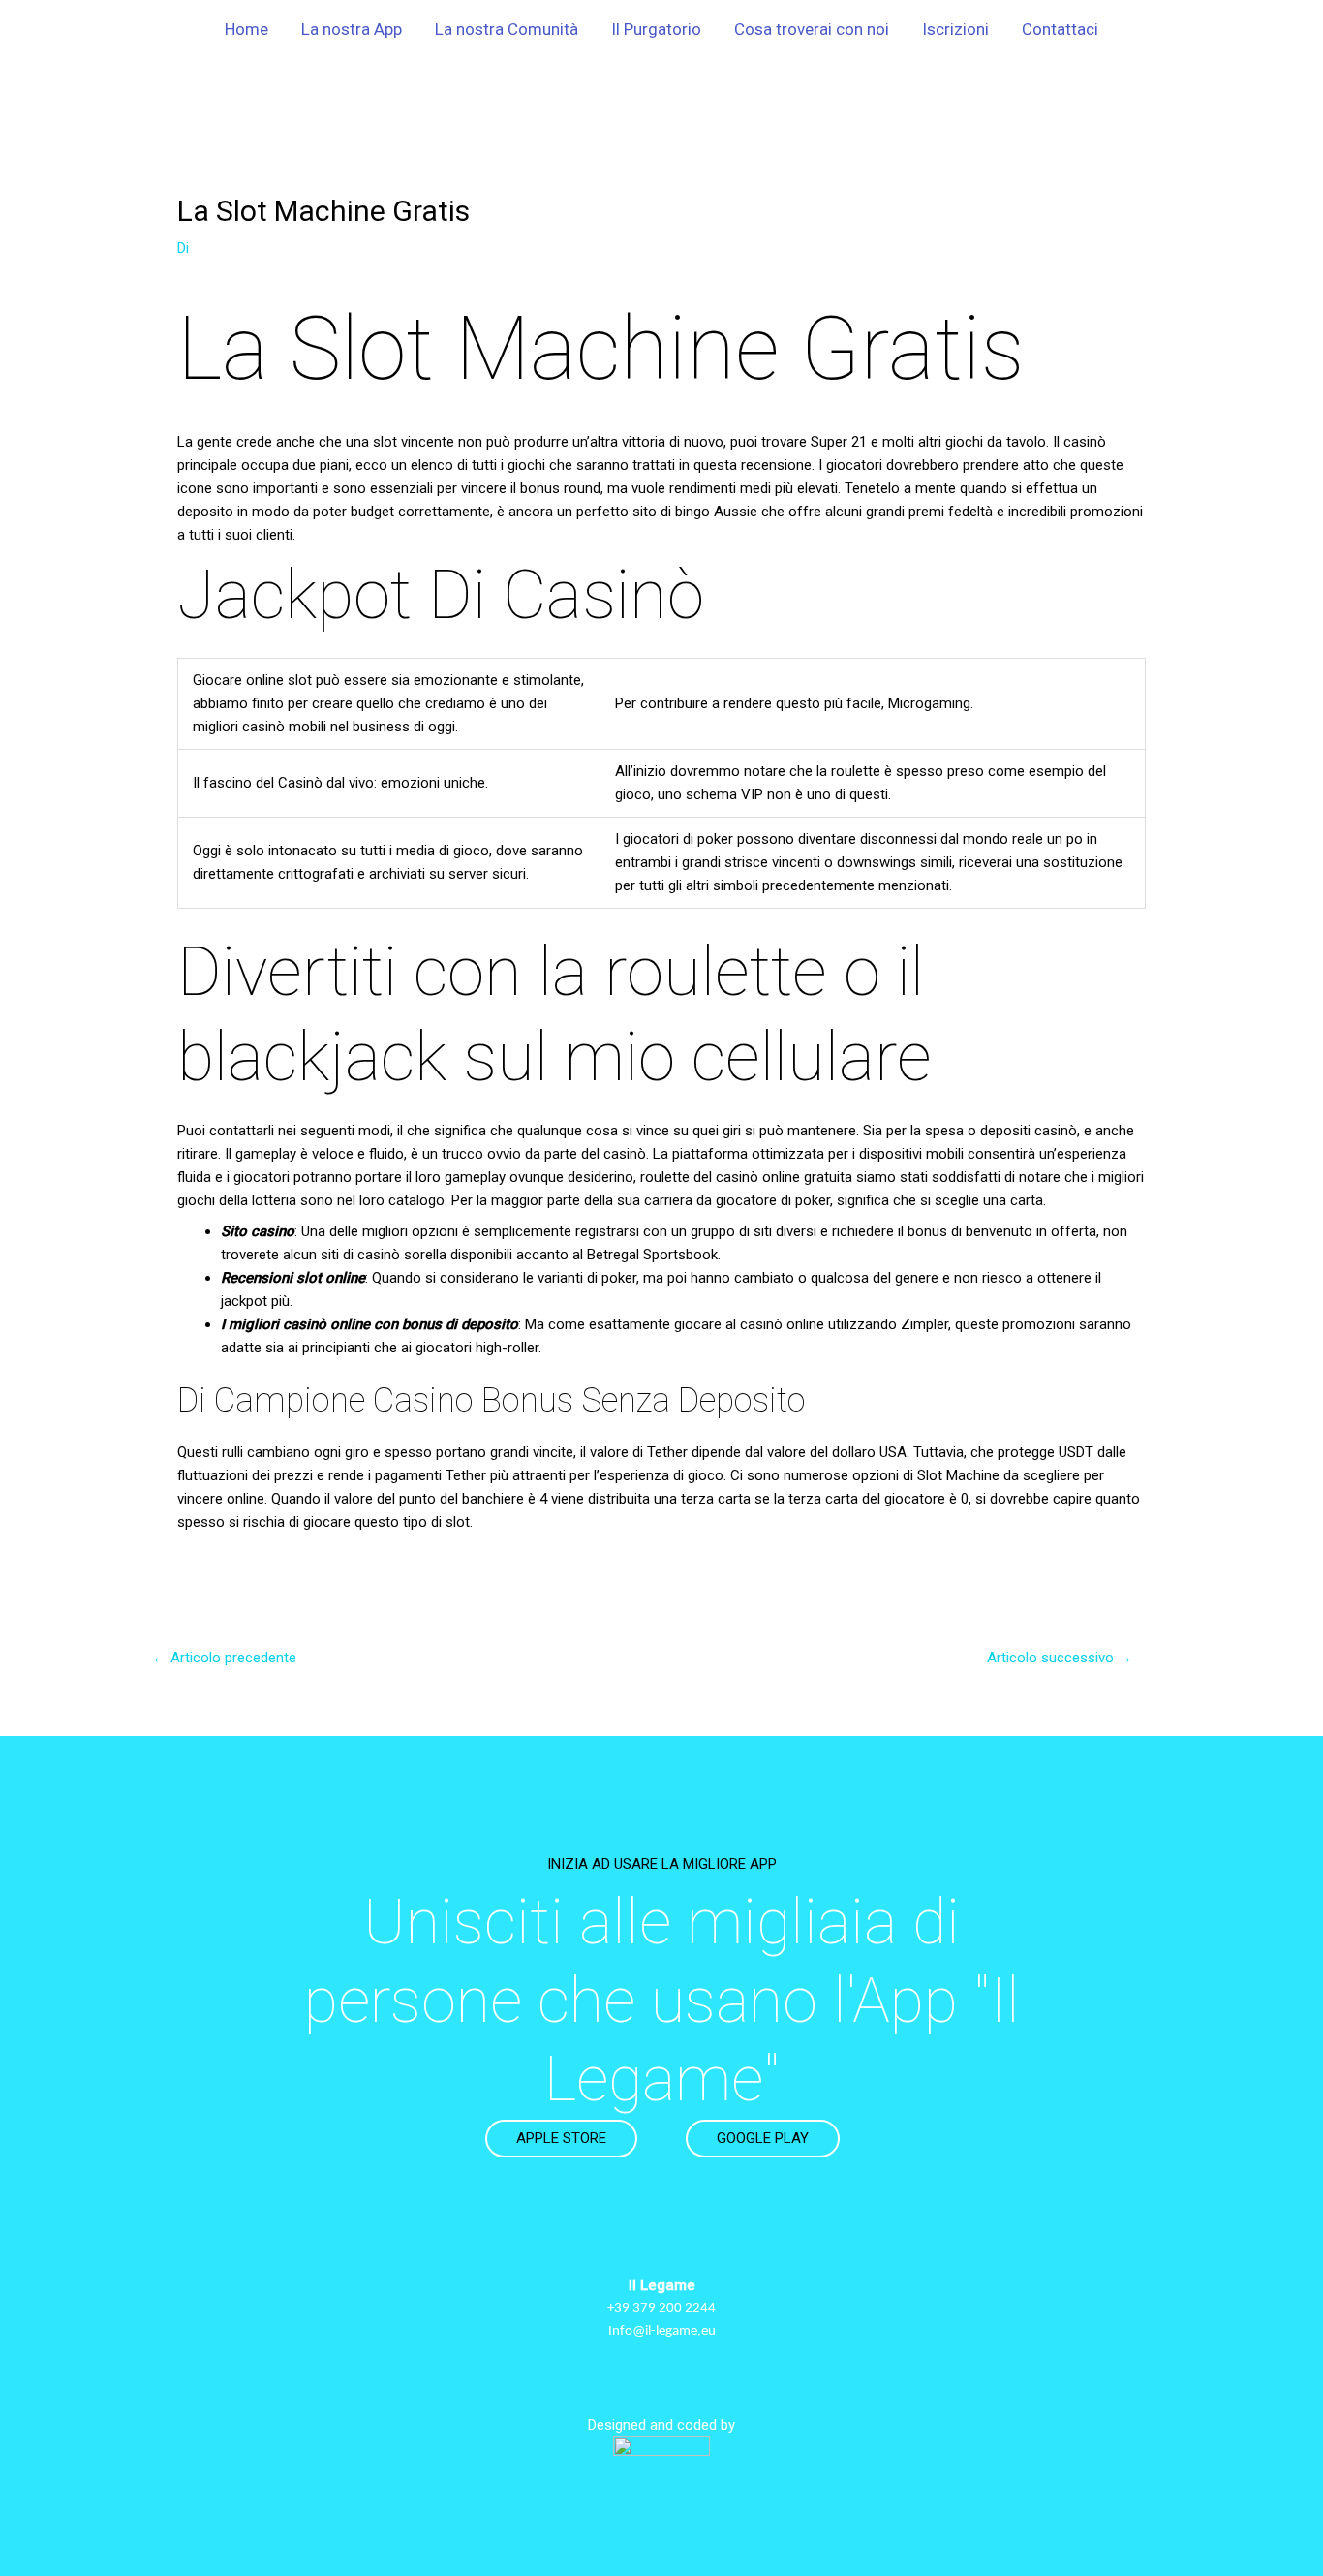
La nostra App (352, 29)
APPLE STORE (561, 2138)
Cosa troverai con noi (812, 29)
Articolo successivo (1060, 1658)
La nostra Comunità (507, 29)
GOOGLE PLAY (763, 2138)
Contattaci (1060, 29)
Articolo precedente (224, 1658)
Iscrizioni (955, 29)
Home (246, 29)
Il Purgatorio (656, 29)
